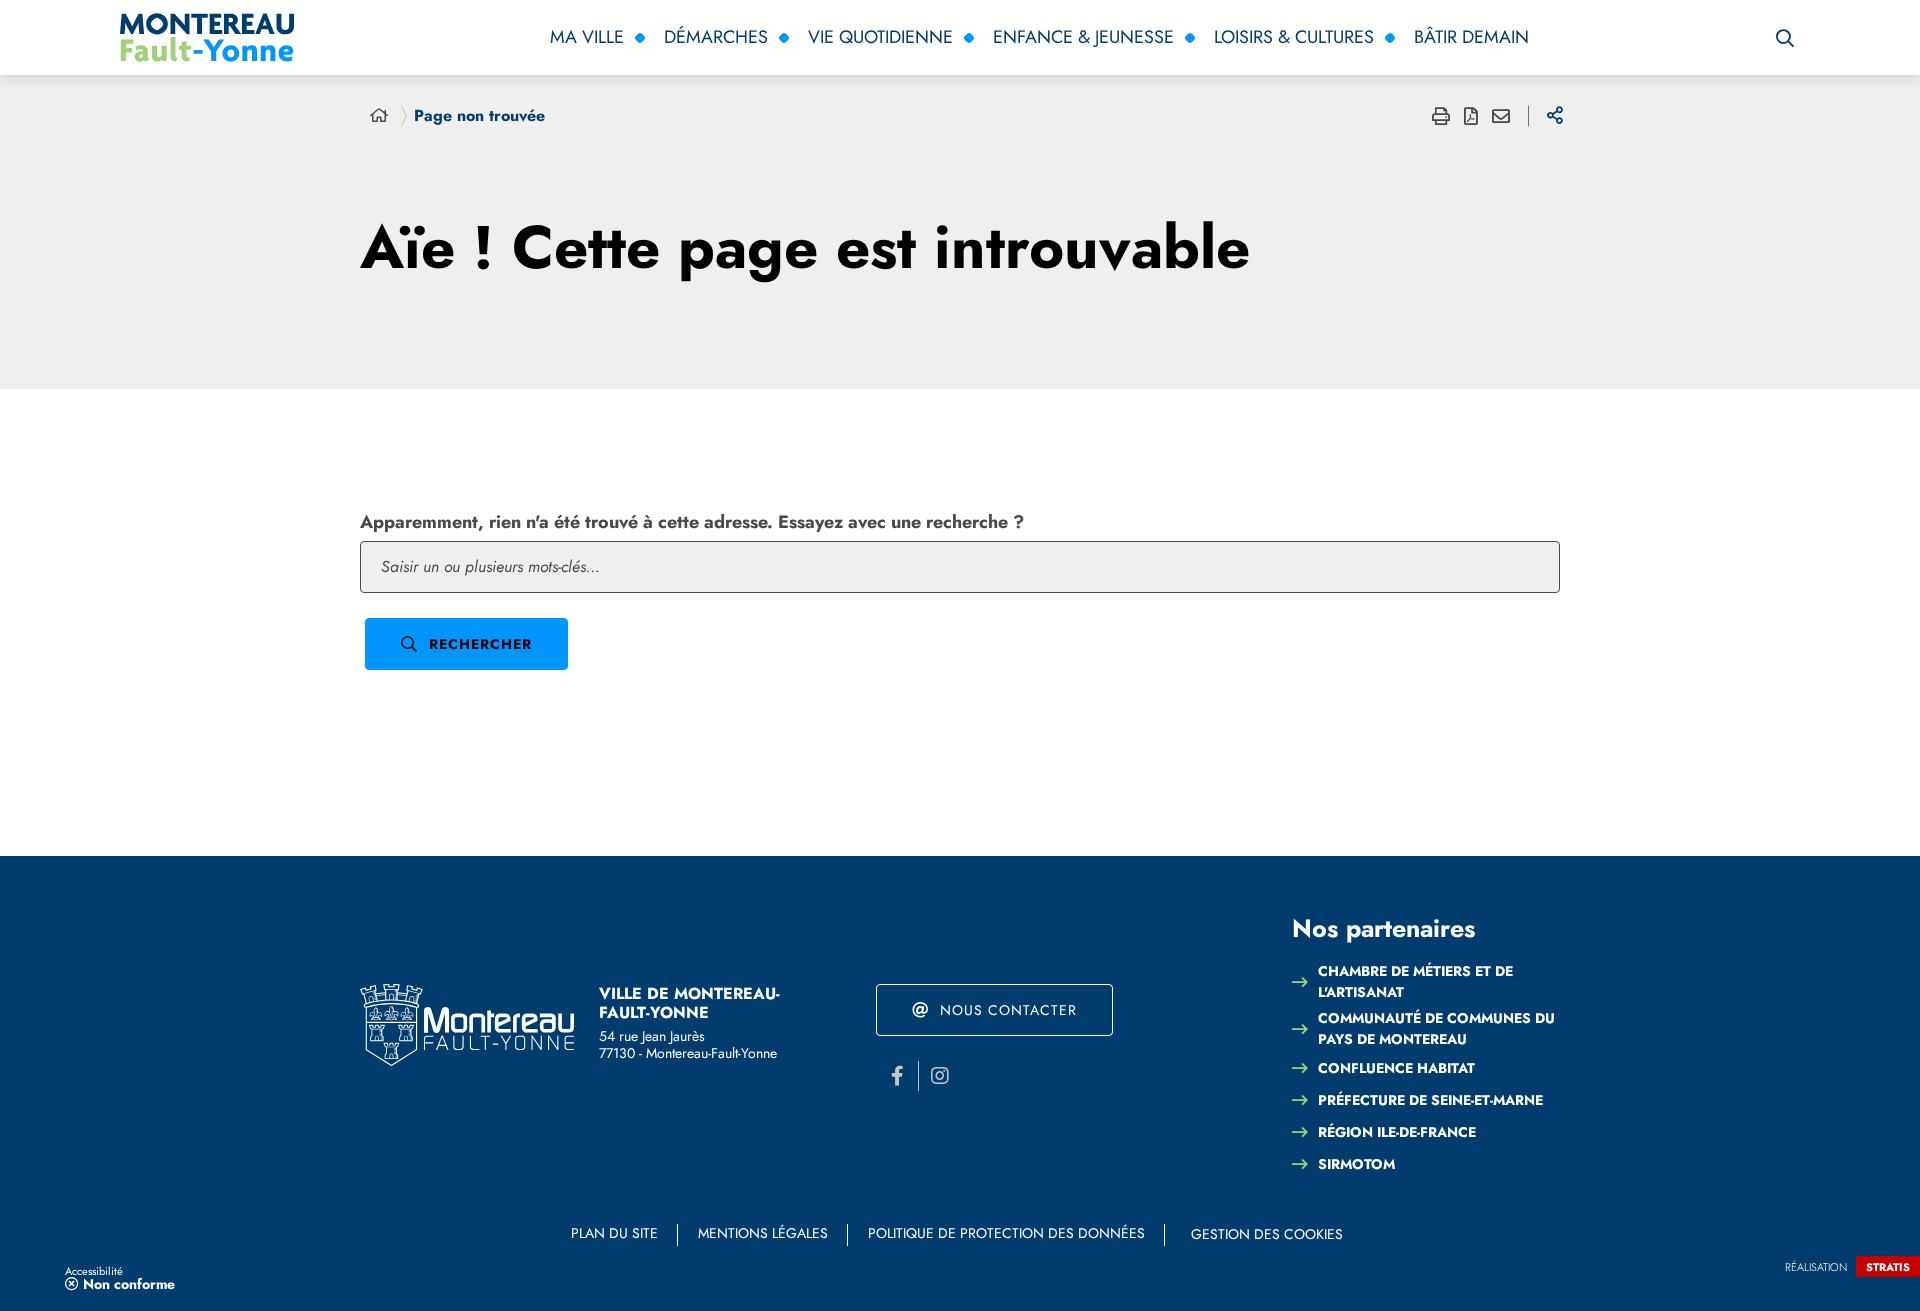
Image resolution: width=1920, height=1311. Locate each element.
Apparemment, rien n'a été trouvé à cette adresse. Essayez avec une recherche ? (692, 522)
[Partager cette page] (1555, 116)
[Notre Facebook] (897, 1076)
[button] (1785, 38)
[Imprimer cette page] (1441, 116)
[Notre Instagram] (940, 1076)
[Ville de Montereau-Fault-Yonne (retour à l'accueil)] (467, 1025)
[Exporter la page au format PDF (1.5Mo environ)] (1471, 116)
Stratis (1888, 1267)
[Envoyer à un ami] (1501, 116)
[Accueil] (379, 116)
